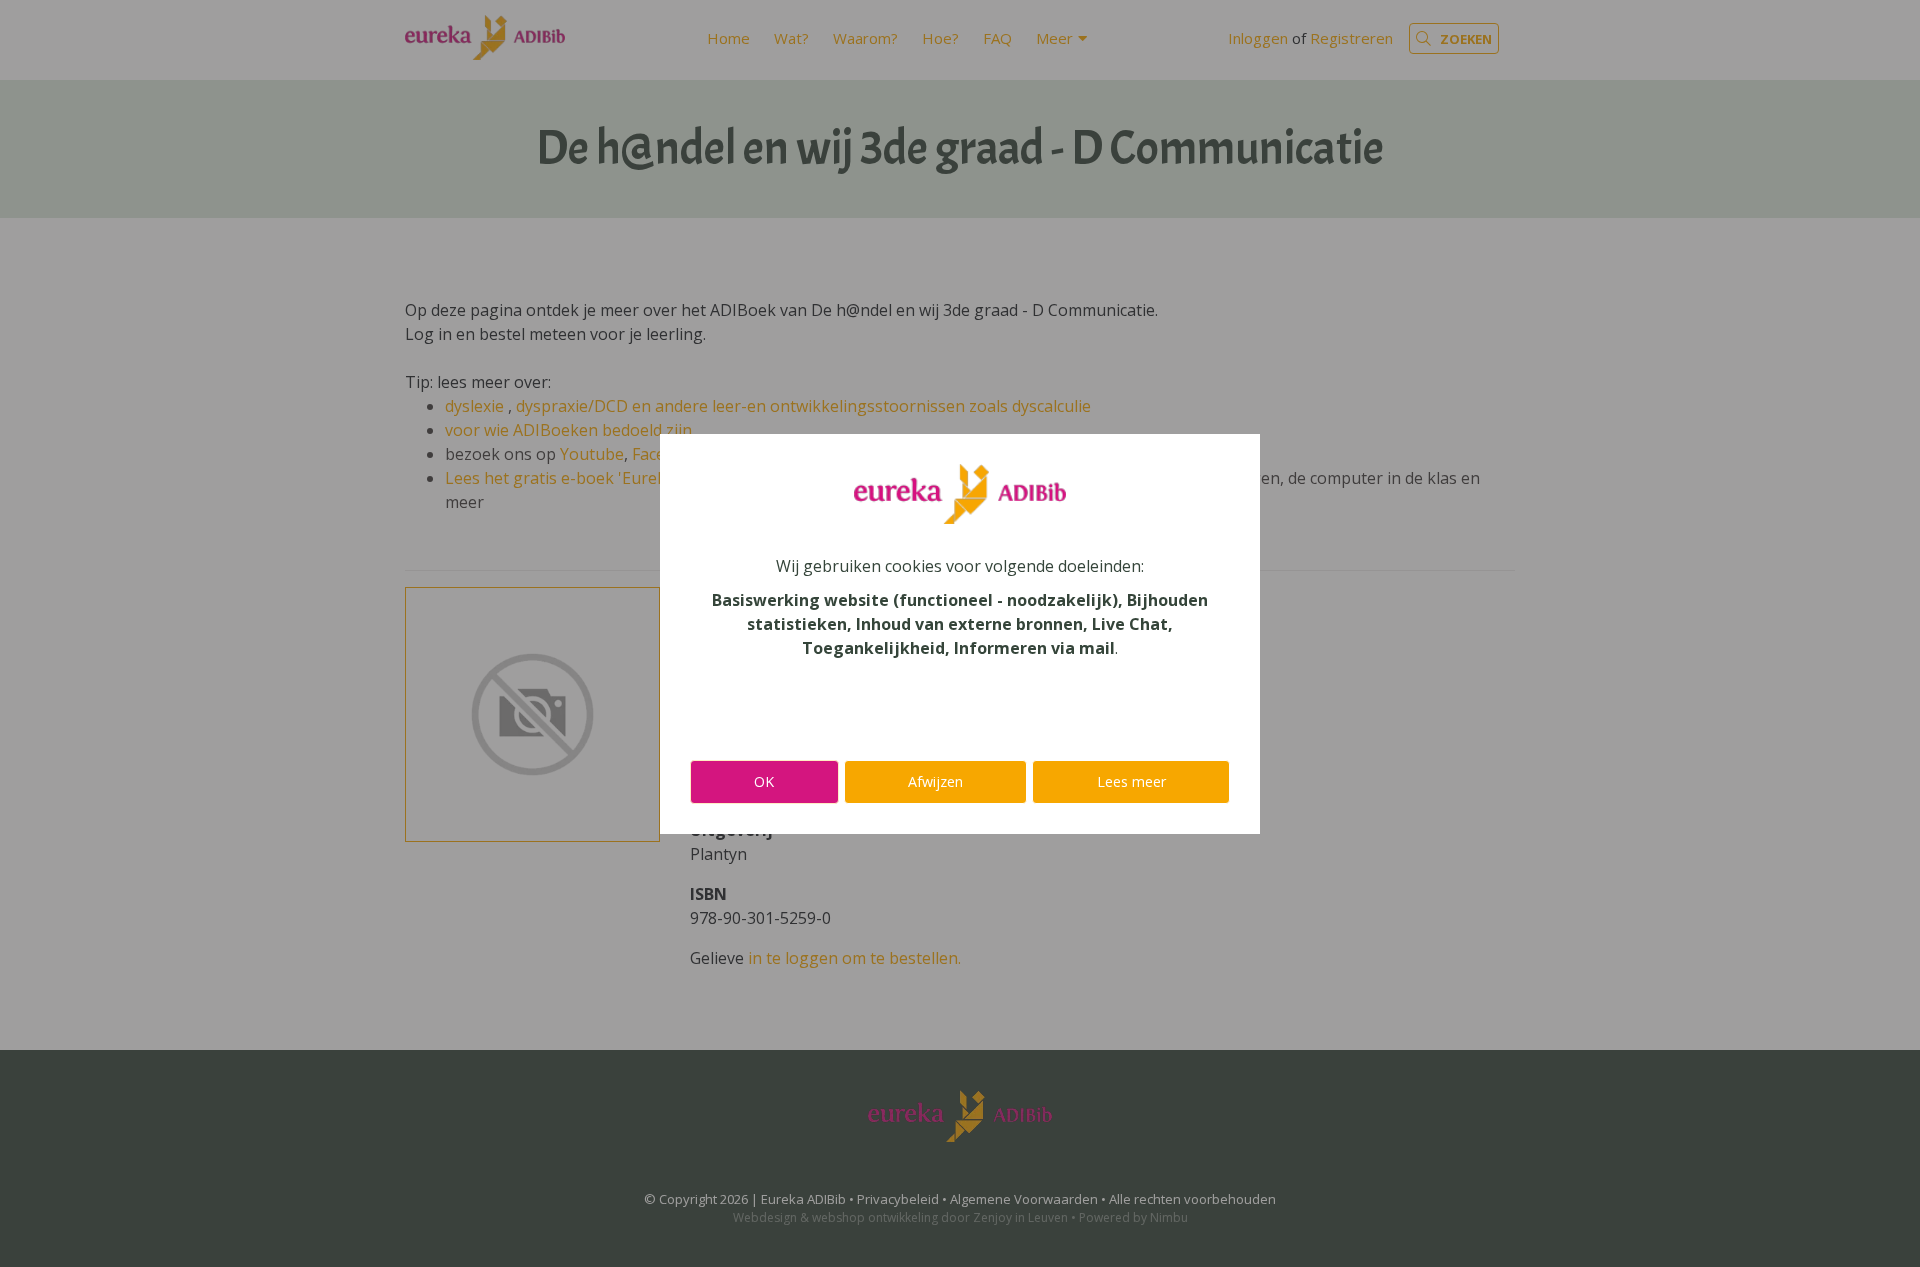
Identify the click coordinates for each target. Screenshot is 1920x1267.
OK (764, 781)
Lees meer (1131, 781)
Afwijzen (935, 781)
